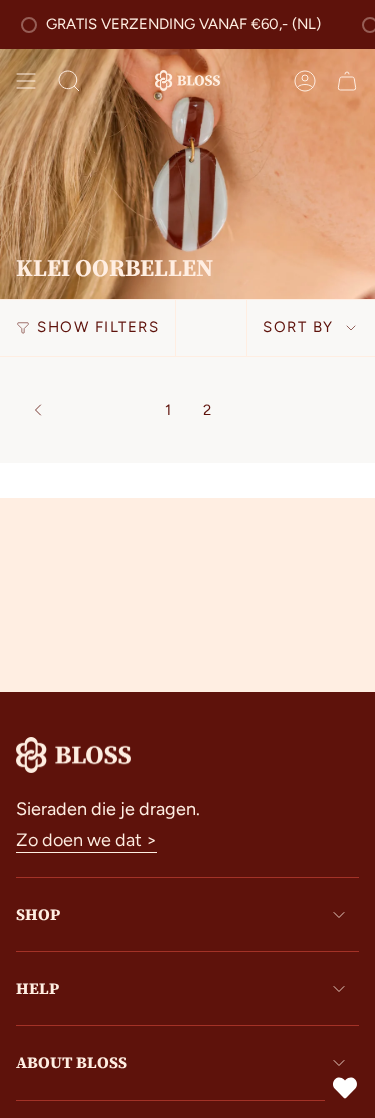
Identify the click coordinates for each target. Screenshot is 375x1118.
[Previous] (85, 410)
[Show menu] (26, 81)
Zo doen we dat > (86, 840)
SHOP (38, 914)
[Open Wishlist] (345, 1088)
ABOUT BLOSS (71, 1062)
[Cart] (347, 81)
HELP (37, 988)
